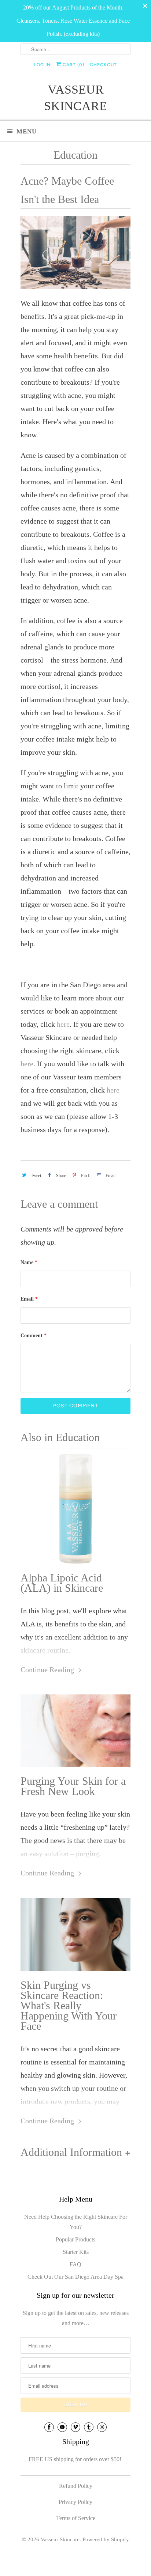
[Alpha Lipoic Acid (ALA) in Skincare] (75, 1509)
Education (75, 155)
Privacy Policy (75, 2502)
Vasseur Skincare (75, 98)
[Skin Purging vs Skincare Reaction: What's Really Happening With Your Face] (75, 1934)
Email (29, 1299)
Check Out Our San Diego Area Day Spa (75, 2277)
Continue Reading (48, 1670)
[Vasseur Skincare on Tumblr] (89, 2427)
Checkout (103, 65)
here (63, 1024)
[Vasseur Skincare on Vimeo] (75, 2427)
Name (29, 1262)
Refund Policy (76, 2486)
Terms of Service (76, 2518)
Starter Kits (76, 2252)
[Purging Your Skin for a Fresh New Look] (75, 1731)
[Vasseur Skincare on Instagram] (102, 2427)
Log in (42, 65)
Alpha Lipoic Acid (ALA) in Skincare (62, 1583)
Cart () (73, 65)
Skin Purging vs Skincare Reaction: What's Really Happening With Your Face (69, 2006)
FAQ (75, 2264)
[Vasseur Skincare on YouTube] (62, 2427)
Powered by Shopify (106, 2539)
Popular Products (75, 2239)
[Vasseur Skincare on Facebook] (49, 2427)
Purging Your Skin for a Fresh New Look (73, 1786)
